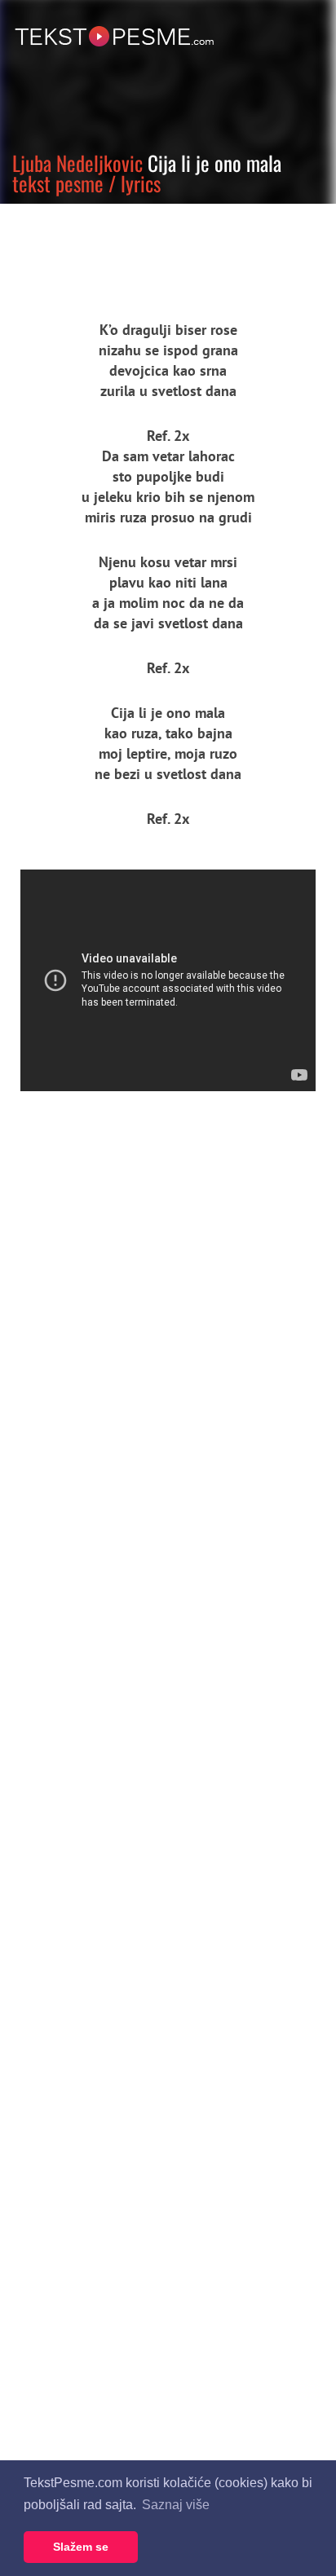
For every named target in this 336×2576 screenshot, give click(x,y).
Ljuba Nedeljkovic (77, 163)
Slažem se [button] (81, 2547)
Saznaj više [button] (176, 2505)
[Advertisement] (151, 249)
